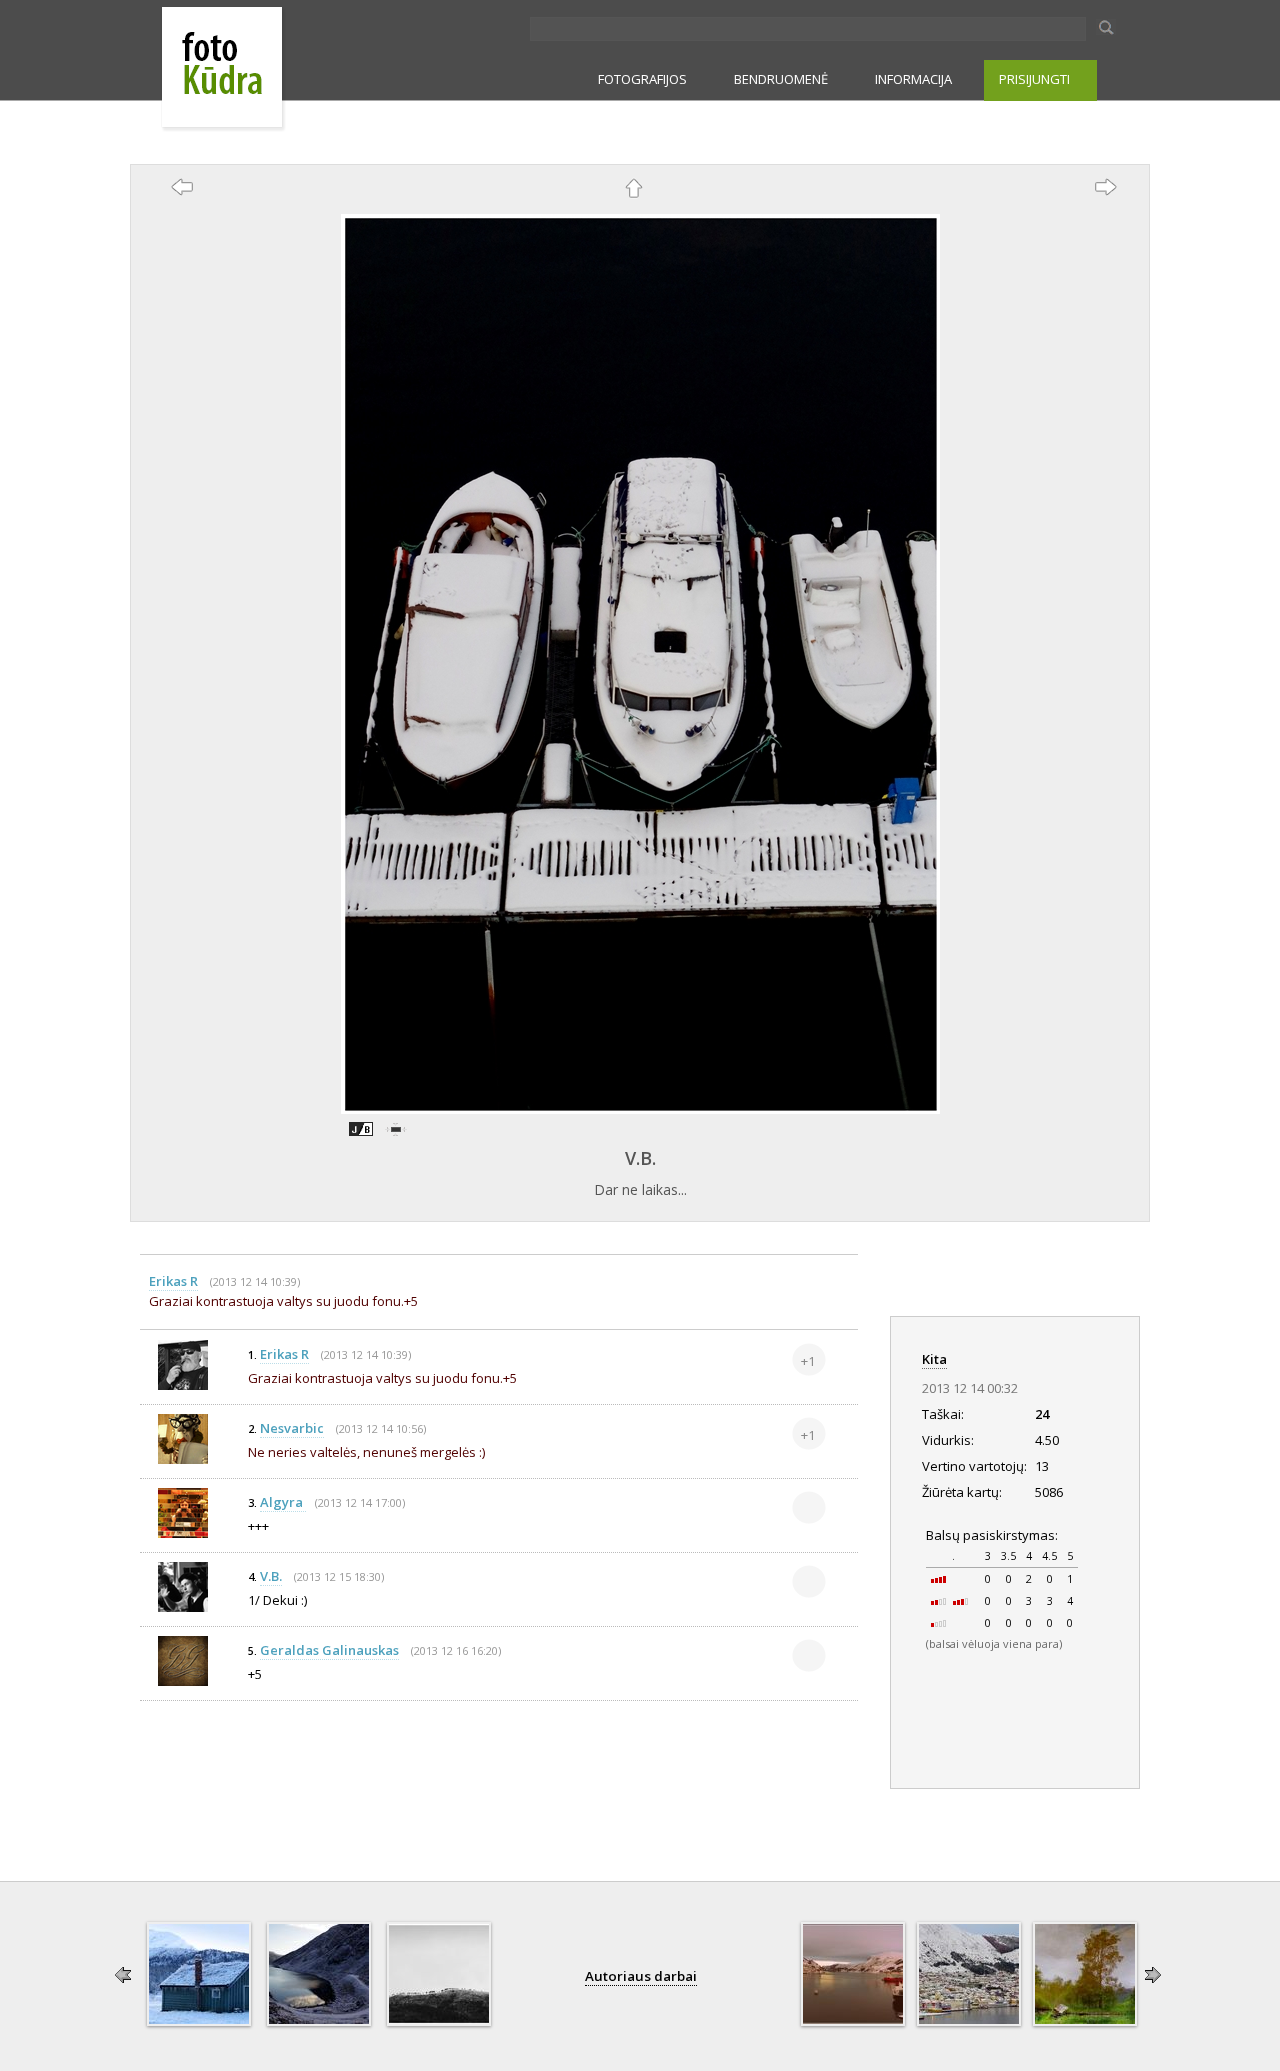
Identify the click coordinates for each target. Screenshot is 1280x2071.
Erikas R (173, 1281)
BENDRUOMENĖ (781, 79)
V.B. (640, 1158)
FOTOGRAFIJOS (642, 79)
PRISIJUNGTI (1034, 79)
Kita (934, 1359)
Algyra (283, 1502)
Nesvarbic (292, 1428)
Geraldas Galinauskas (329, 1650)
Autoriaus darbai (641, 1976)
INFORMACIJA (913, 79)
